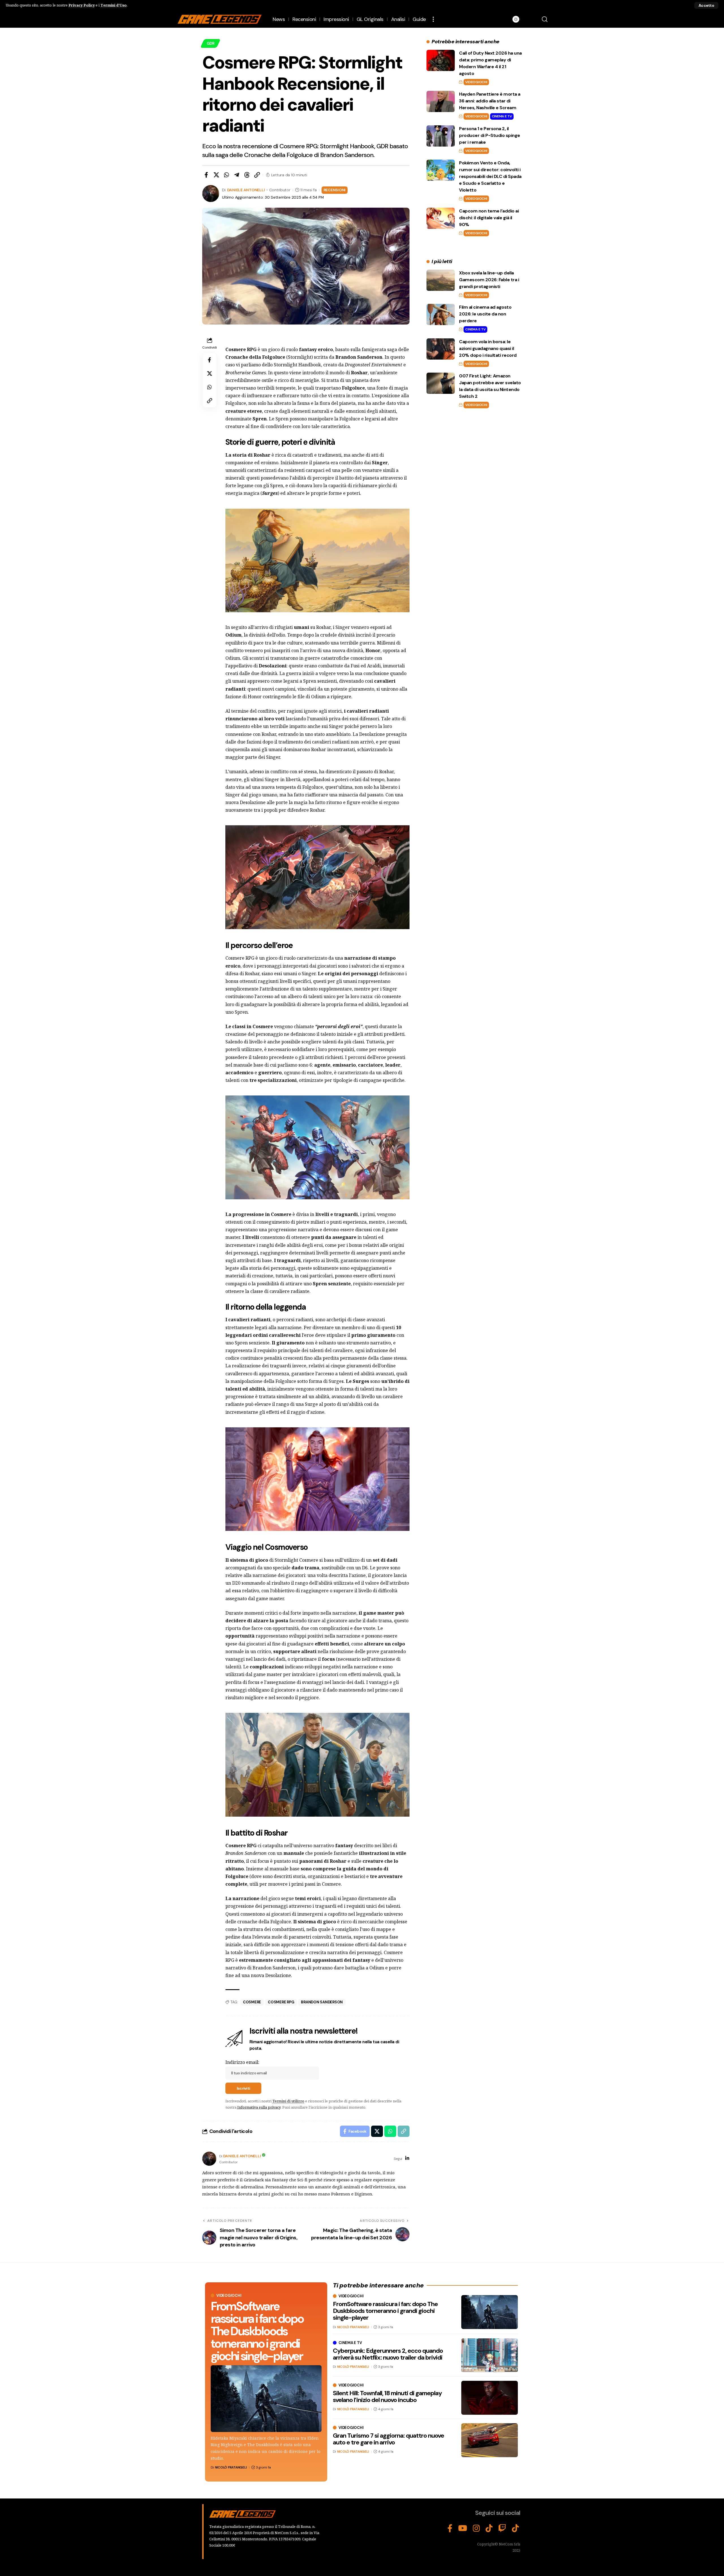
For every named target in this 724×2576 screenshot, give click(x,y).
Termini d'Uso (114, 5)
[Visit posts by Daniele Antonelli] (209, 2159)
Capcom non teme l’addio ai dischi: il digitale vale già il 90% (489, 218)
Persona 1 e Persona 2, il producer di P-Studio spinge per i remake (490, 135)
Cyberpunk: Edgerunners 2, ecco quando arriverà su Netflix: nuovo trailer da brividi (388, 2354)
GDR (211, 43)
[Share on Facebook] (206, 175)
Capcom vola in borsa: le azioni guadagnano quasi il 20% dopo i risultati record (488, 348)
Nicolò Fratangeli (231, 2467)
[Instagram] (476, 2528)
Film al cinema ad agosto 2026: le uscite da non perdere (485, 314)
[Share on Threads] (247, 175)
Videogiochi (476, 82)
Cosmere (252, 2002)
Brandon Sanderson (322, 2002)
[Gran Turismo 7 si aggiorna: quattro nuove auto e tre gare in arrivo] (490, 2440)
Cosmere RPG (281, 2002)
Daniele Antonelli (246, 190)
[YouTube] (463, 2528)
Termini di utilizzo (288, 2101)
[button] (706, 5)
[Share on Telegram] (237, 175)
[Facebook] (450, 2528)
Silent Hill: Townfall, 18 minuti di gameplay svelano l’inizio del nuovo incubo (387, 2396)
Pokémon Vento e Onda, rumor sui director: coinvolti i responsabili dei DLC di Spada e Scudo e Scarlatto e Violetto (490, 176)
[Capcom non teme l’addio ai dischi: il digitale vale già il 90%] (441, 218)
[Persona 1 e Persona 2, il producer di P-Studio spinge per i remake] (441, 136)
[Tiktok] (515, 2528)
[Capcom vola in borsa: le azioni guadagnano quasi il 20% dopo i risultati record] (441, 349)
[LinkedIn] (407, 2159)
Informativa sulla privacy (259, 2107)
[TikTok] (489, 2528)
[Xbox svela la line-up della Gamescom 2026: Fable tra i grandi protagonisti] (441, 280)
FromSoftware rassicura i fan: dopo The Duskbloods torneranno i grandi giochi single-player (257, 2331)
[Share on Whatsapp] (227, 175)
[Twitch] (502, 2528)
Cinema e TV (502, 116)
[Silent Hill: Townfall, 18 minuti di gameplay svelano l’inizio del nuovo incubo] (490, 2398)
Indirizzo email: (242, 2062)
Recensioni (335, 190)
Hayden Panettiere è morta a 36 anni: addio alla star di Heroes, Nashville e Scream (490, 101)
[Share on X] (216, 175)
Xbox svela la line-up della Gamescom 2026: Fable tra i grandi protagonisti (489, 280)
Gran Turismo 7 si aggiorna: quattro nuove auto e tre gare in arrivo (388, 2439)
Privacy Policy (82, 5)
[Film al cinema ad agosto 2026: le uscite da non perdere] (441, 314)
